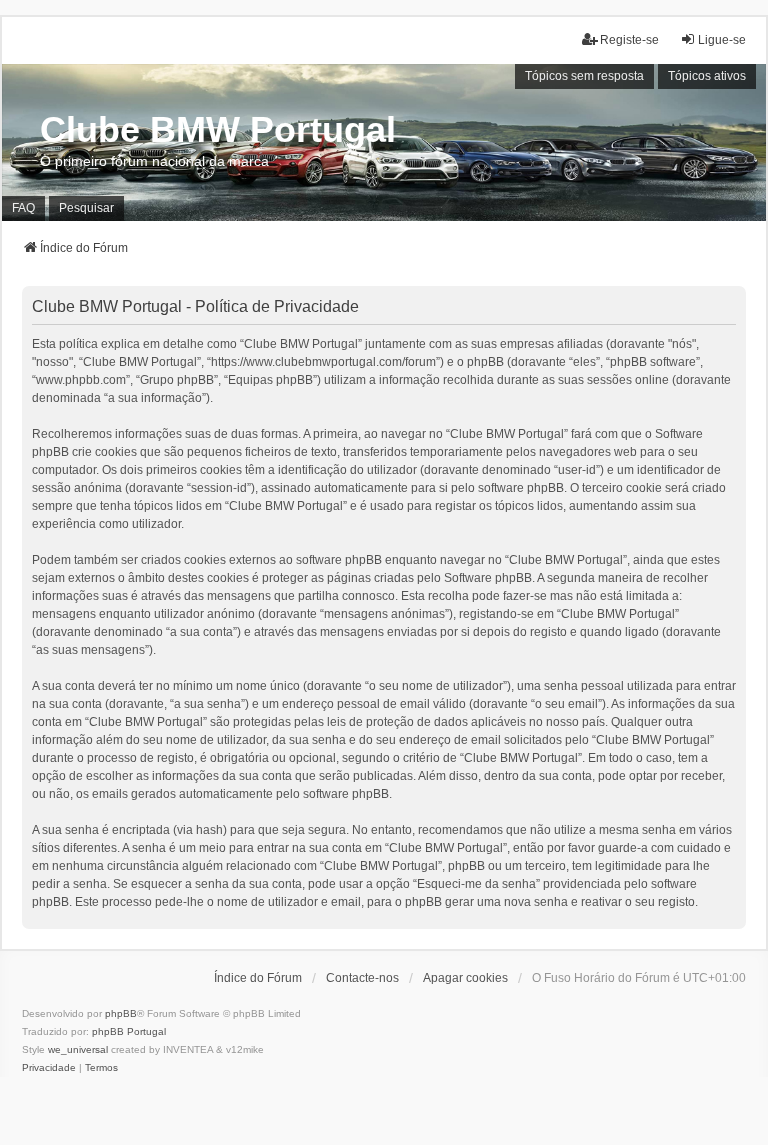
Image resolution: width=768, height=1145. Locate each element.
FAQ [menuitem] (23, 208)
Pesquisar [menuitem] (86, 208)
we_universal (78, 1049)
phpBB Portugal (129, 1031)
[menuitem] (49, 1068)
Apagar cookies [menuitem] (465, 978)
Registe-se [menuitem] (629, 40)
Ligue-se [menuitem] (722, 40)
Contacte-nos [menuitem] (362, 978)
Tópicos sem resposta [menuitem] (584, 76)
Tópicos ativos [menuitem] (707, 76)
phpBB (121, 1013)
